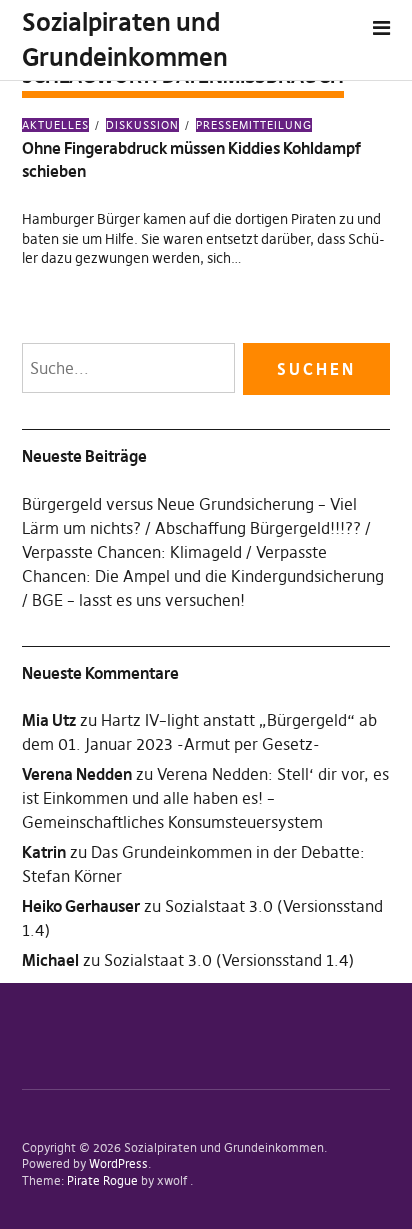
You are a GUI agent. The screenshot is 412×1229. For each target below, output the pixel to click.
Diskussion (142, 125)
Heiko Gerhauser (81, 906)
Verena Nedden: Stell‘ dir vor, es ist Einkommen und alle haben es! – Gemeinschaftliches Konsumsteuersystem (205, 798)
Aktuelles (55, 125)
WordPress (118, 1163)
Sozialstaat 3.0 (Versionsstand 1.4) (229, 960)
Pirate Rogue (102, 1180)
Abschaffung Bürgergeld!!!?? (258, 528)
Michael (50, 960)
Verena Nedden (77, 774)
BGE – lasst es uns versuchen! (138, 600)
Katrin (44, 852)
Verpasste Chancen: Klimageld (132, 552)
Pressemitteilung (254, 125)
